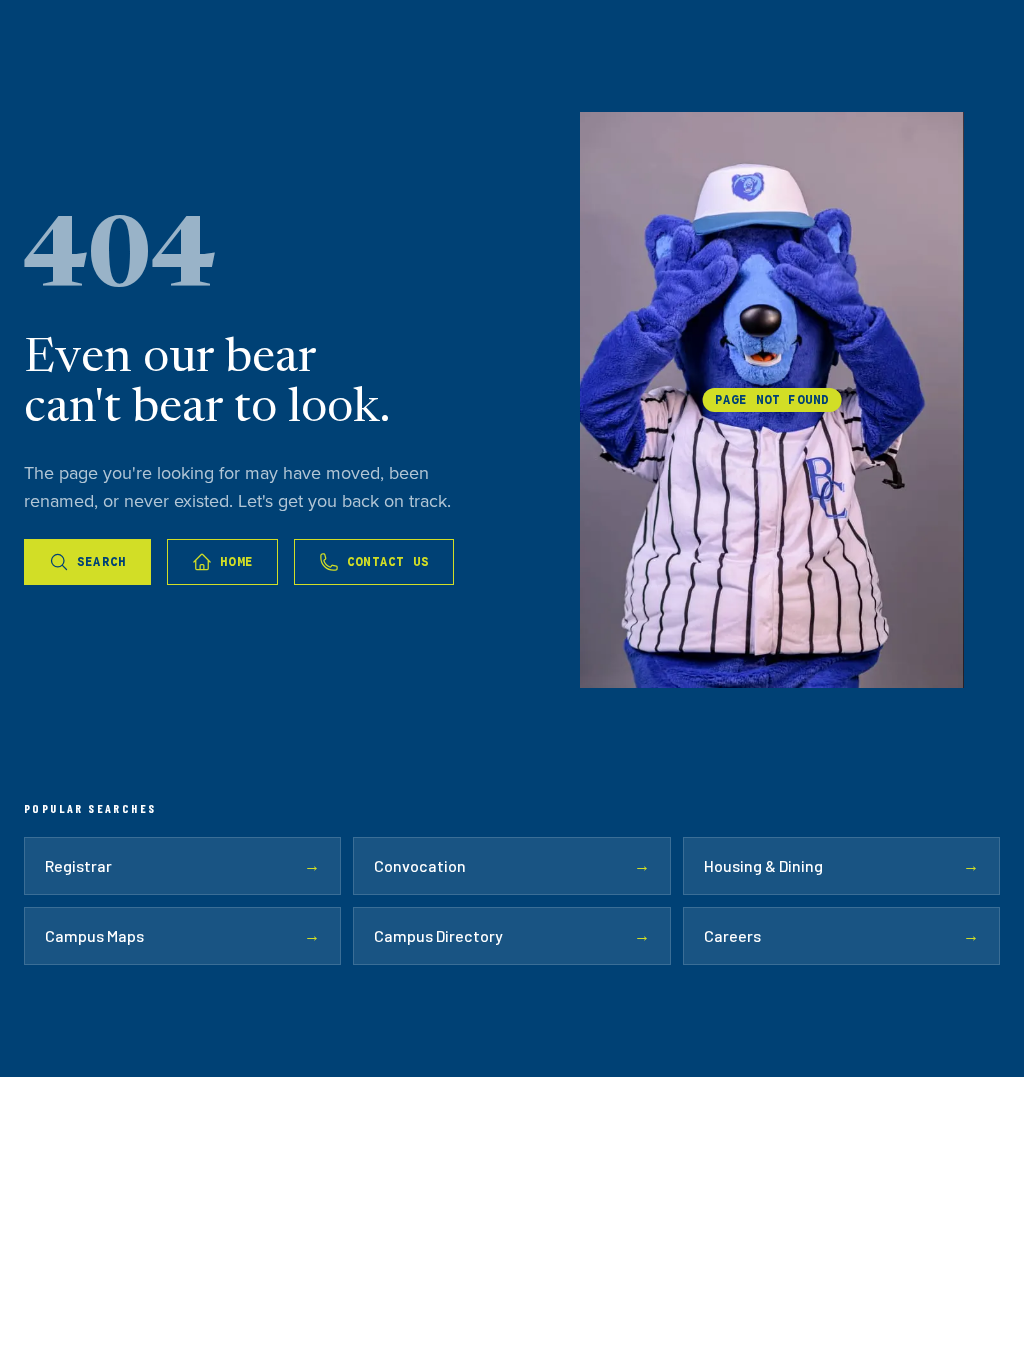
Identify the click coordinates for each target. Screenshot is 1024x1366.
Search (101, 561)
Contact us (388, 561)
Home (236, 561)
